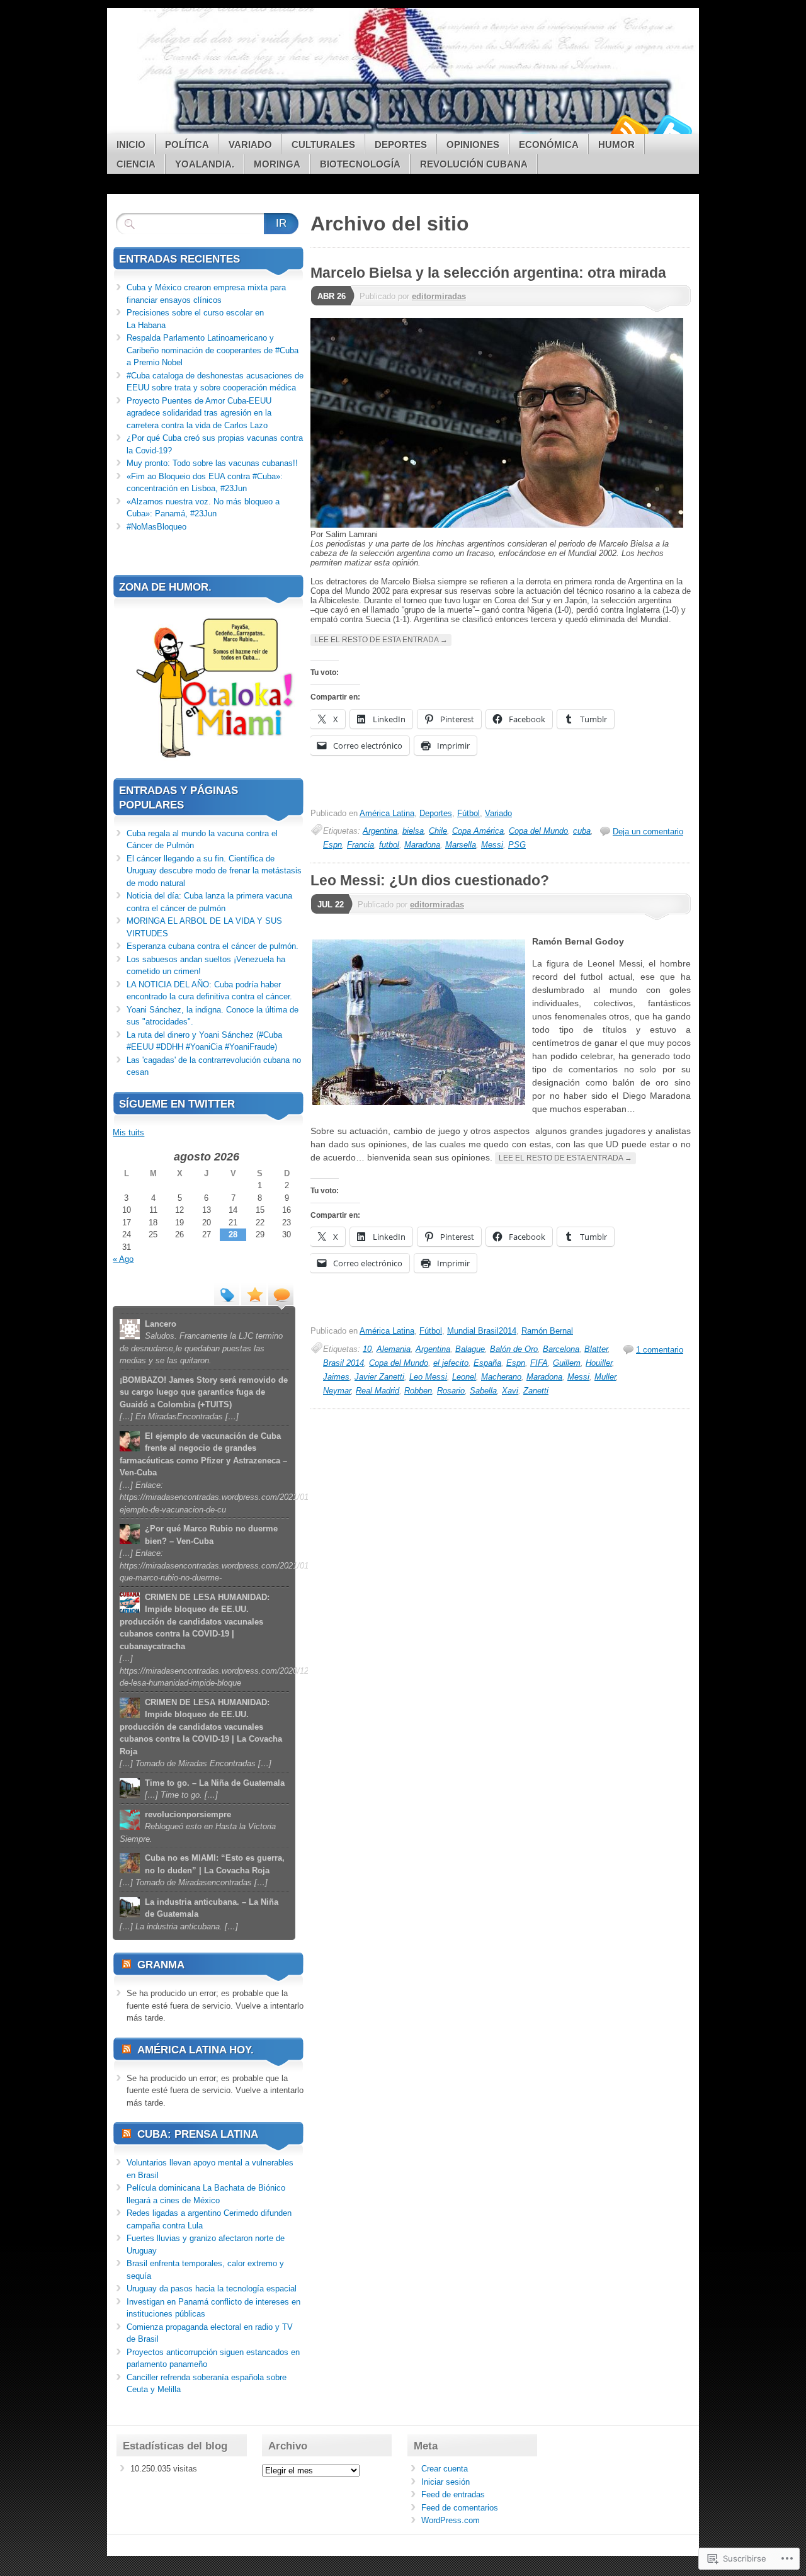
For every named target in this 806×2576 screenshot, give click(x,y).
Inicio (131, 145)
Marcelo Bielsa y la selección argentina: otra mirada (488, 273)
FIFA (539, 1363)
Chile (438, 831)
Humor (616, 145)
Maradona (422, 845)
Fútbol (468, 813)
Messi (492, 845)
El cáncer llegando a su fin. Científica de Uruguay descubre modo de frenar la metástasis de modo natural (214, 871)
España (487, 1363)
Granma (161, 1965)
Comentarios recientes (281, 1294)
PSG (517, 845)
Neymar (337, 1391)
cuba (582, 831)
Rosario (451, 1391)
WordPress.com (451, 2520)
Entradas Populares (254, 1294)
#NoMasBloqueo (156, 527)
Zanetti (536, 1391)
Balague (470, 1349)
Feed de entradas (453, 2494)
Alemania (394, 1349)
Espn (332, 845)
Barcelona (561, 1349)
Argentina (380, 831)
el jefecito (451, 1363)
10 (367, 1349)
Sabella (483, 1391)
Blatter (596, 1349)
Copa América (478, 831)
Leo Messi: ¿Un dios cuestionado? (430, 880)
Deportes (401, 145)
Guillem (567, 1363)
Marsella (461, 845)
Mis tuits (128, 1132)
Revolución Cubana (474, 164)
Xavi (510, 1391)
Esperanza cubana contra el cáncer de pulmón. (213, 946)
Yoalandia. (205, 164)
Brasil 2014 (343, 1363)
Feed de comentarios (460, 2508)
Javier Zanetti (379, 1377)
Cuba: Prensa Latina (198, 2134)
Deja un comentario (648, 831)
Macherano (501, 1377)
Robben (418, 1391)
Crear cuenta (445, 2469)
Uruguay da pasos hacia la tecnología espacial (212, 2289)
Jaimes (336, 1377)
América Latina (387, 813)
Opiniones (473, 145)
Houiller (599, 1363)
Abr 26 (332, 296)
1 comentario (660, 1350)
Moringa (277, 164)
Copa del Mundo (538, 831)
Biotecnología (360, 164)
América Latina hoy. (196, 2050)
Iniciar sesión (446, 2482)
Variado (250, 145)
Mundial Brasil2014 (482, 1331)
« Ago (123, 1259)
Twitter (673, 129)
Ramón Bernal (547, 1331)
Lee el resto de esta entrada (381, 640)
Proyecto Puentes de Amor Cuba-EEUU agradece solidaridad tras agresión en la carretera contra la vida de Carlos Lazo (199, 413)
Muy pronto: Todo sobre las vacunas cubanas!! (212, 463)
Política (187, 145)
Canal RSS (628, 129)
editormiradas (439, 296)
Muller (605, 1377)
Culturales (323, 145)
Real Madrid (377, 1391)
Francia (360, 845)
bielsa (413, 831)
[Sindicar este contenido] (127, 1965)
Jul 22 (331, 905)
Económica (549, 145)
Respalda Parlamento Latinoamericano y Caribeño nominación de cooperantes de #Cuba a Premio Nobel (213, 350)
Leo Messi (428, 1377)
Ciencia (136, 164)
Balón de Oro (514, 1349)
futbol (389, 845)
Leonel (464, 1377)
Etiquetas (227, 1294)
